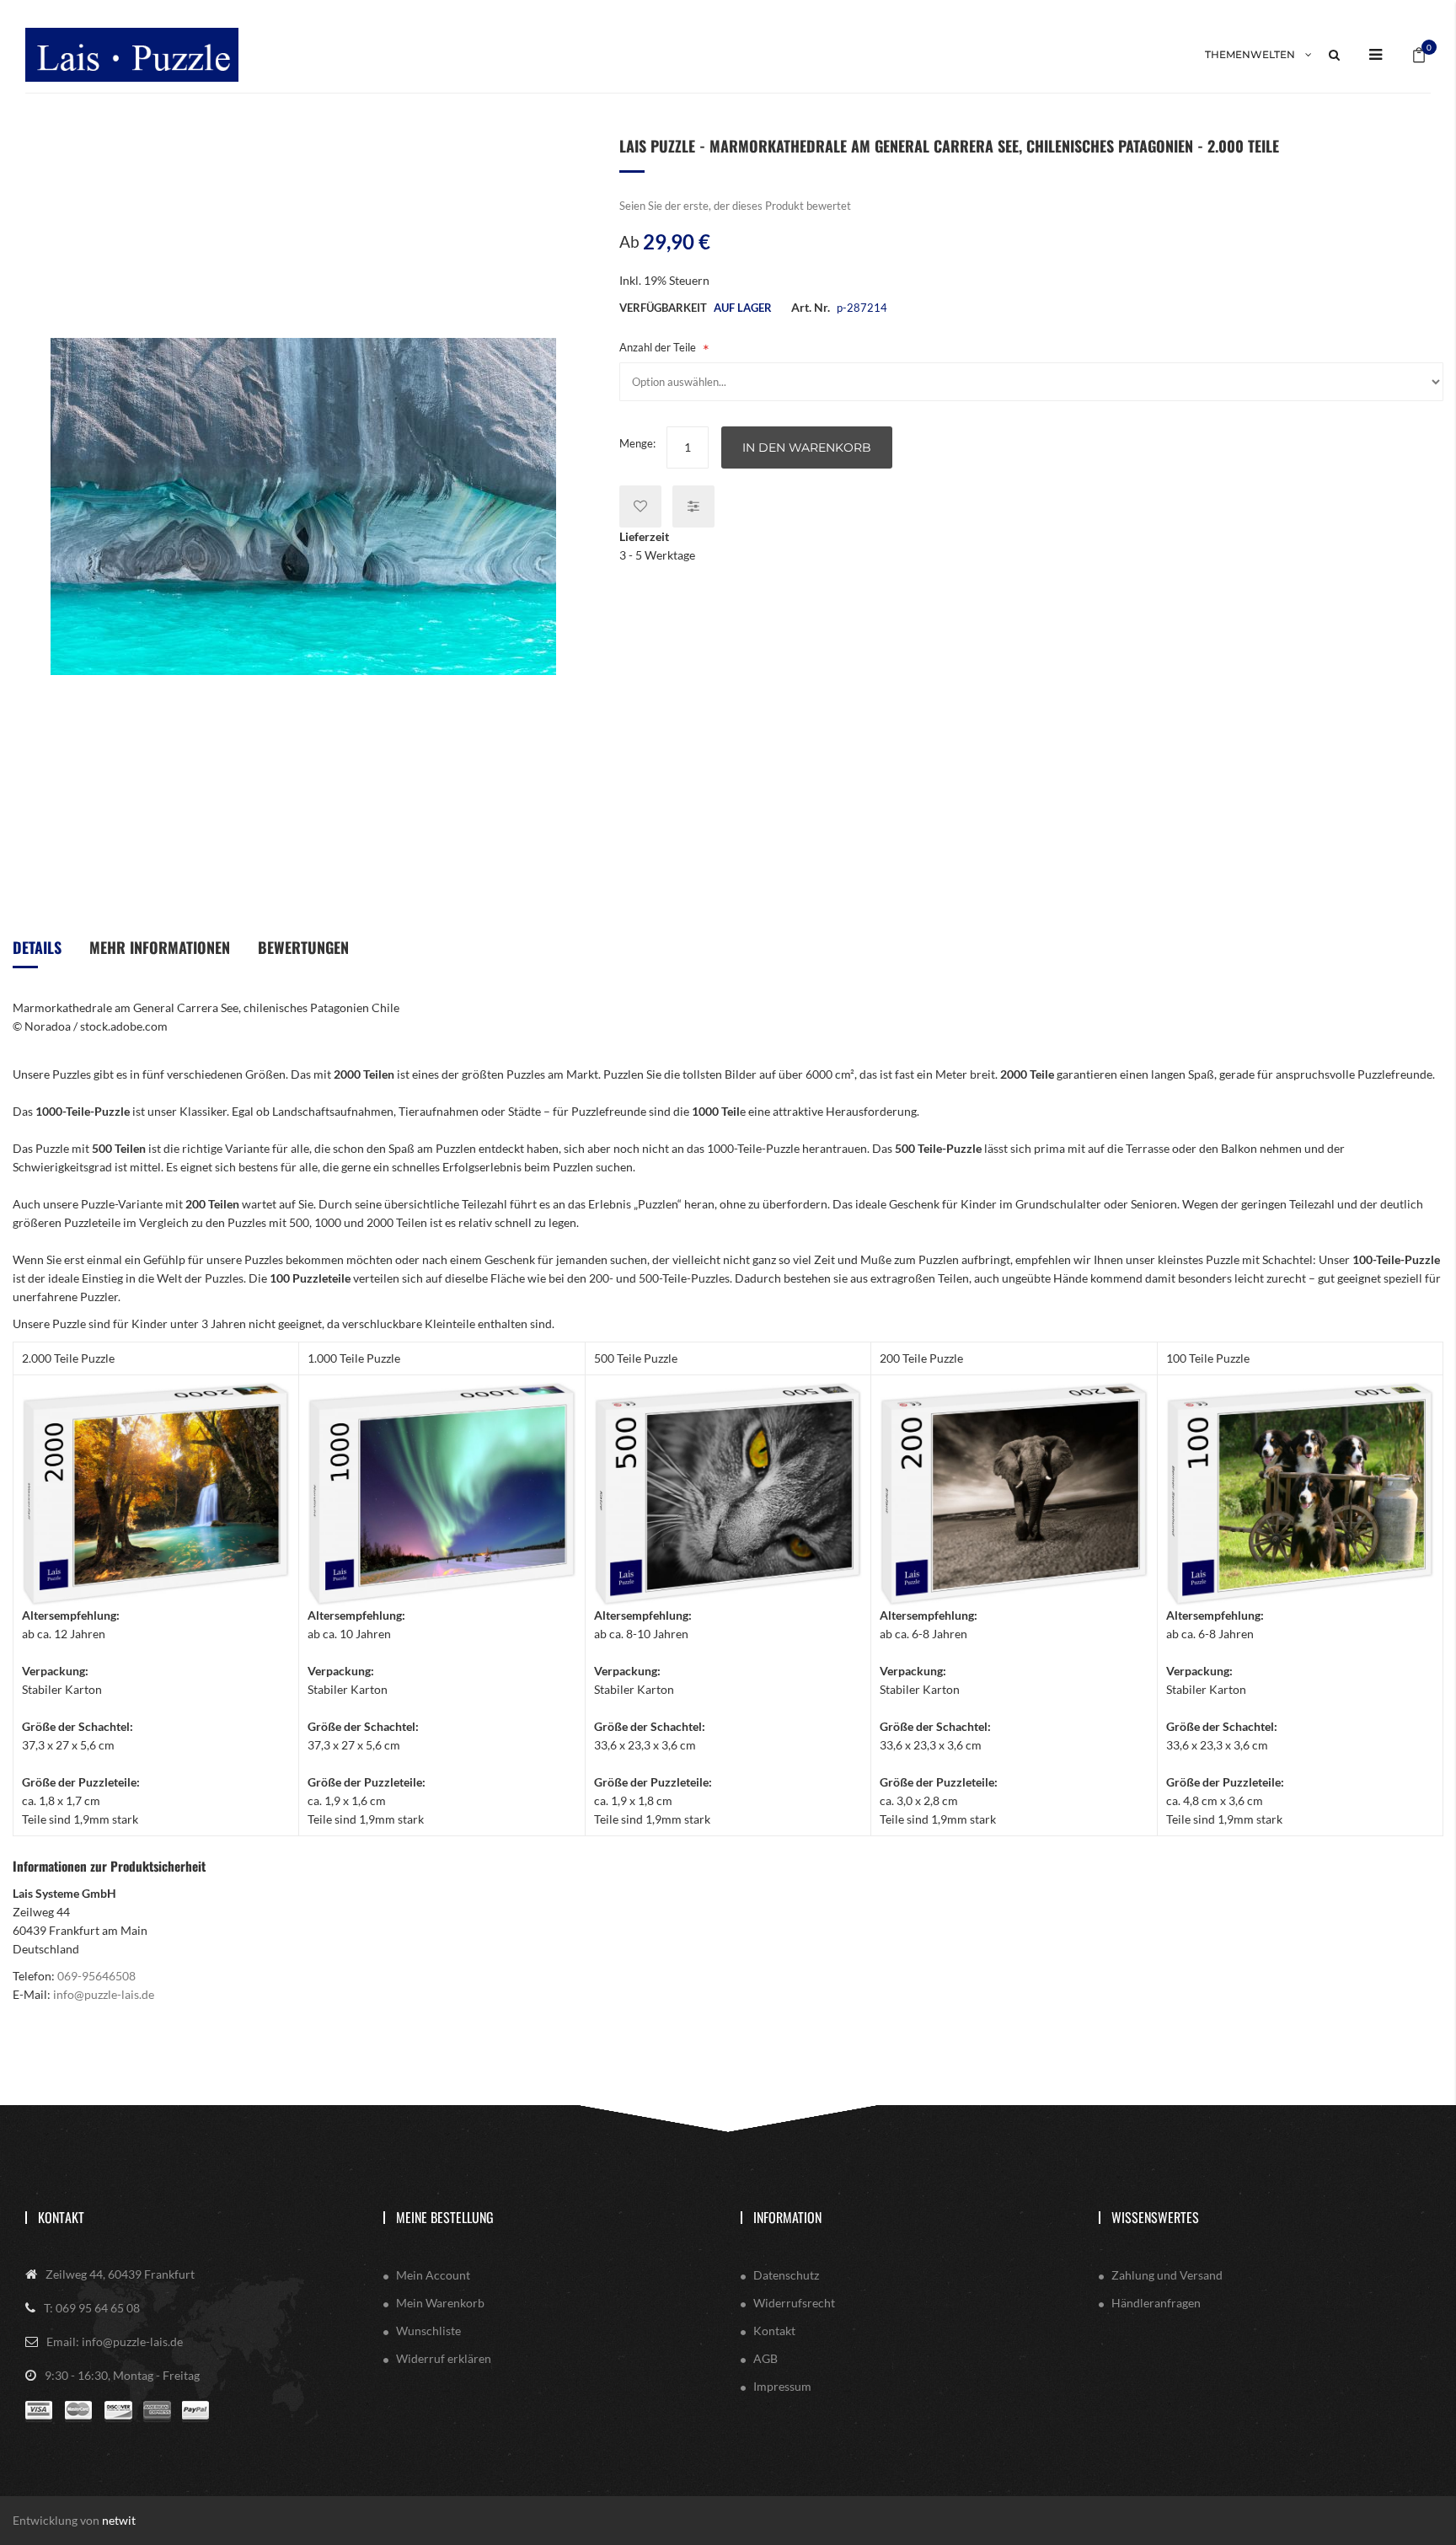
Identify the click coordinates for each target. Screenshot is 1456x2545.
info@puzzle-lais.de (104, 1994)
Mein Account (433, 2275)
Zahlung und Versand (1167, 2275)
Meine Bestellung (445, 2217)
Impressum (782, 2386)
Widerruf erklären (444, 2358)
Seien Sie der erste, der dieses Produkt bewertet (735, 206)
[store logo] (132, 54)
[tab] (37, 954)
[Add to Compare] (693, 506)
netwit (119, 2520)
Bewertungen (303, 947)
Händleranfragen (1156, 2303)
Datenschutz (786, 2275)
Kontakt (61, 2217)
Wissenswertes (1155, 2217)
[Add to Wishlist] (640, 506)
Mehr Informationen (160, 947)
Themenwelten (1250, 54)
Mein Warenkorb (440, 2303)
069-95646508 (96, 1976)
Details (37, 947)
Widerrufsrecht (794, 2303)
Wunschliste (428, 2331)
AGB (765, 2358)
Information (787, 2217)
